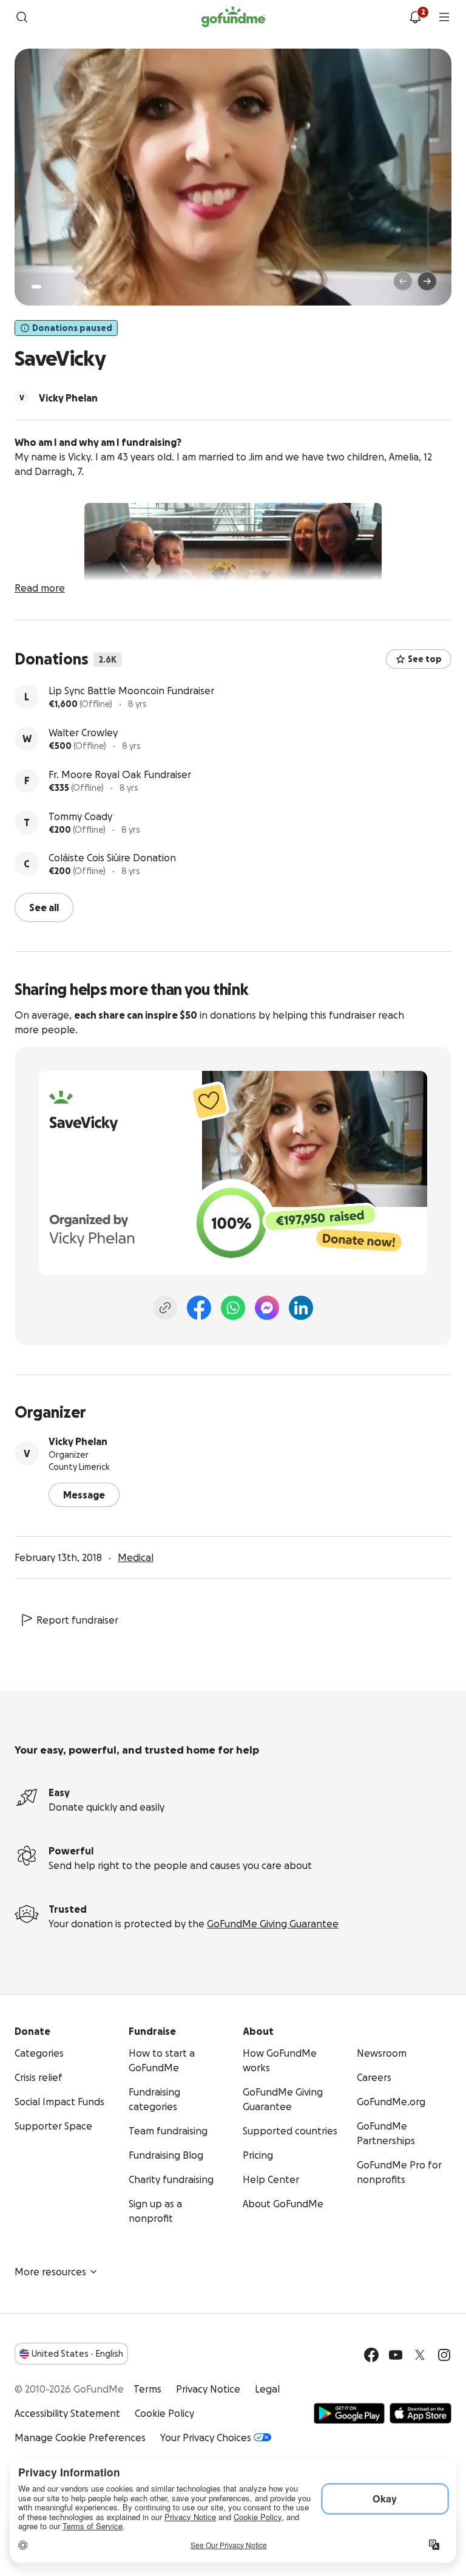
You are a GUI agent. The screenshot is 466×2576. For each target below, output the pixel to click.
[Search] (22, 17)
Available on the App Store (420, 2412)
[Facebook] (199, 1307)
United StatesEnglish (77, 2352)
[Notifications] (415, 17)
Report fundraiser (77, 1619)
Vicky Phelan (78, 1440)
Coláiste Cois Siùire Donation (112, 858)
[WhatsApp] (233, 1307)
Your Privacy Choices (206, 2436)
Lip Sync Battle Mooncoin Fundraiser (131, 691)
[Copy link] (165, 1307)
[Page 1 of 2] (36, 287)
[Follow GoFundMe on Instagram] (444, 2354)
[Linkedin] (301, 1307)
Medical (136, 1556)
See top (425, 659)
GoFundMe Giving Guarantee (273, 1922)
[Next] (427, 281)
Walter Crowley (83, 733)
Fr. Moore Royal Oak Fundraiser (120, 774)
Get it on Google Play (349, 2412)
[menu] (444, 17)
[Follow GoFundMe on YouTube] (396, 2354)
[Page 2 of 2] (48, 287)
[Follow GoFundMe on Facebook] (371, 2354)
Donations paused (72, 328)
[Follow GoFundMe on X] (420, 2354)
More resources (50, 2270)
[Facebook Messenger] (267, 1307)
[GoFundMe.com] (233, 17)
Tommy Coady (80, 816)
